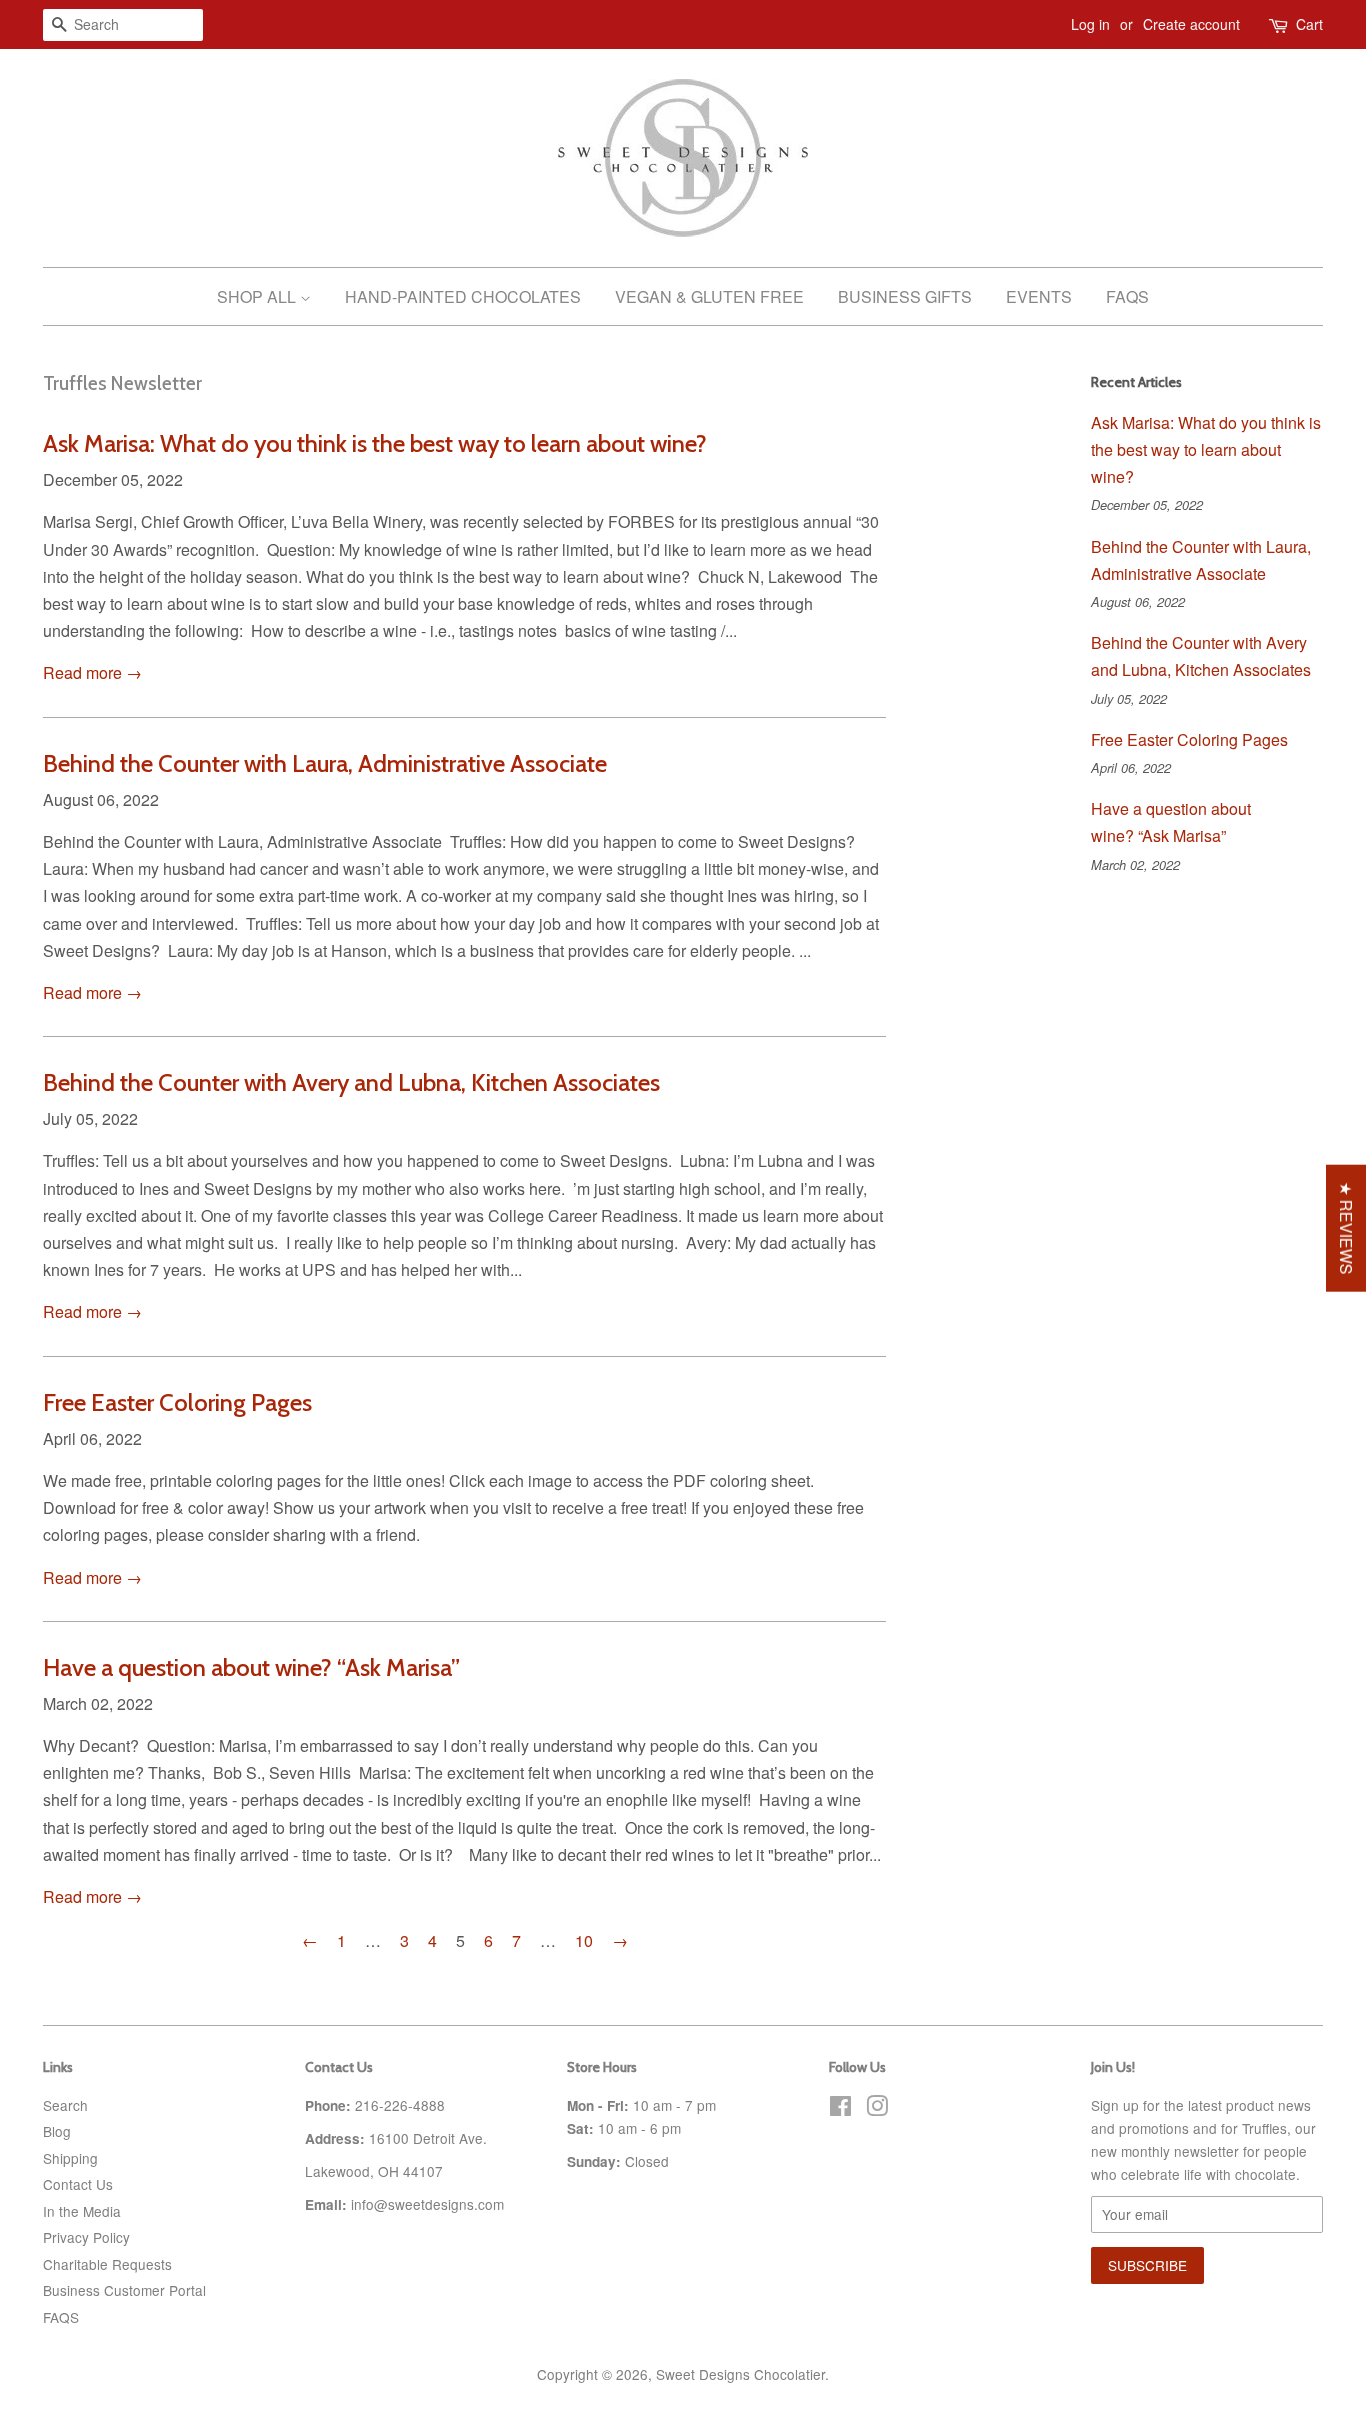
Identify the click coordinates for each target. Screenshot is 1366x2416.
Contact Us (78, 2184)
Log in (1090, 24)
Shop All (258, 296)
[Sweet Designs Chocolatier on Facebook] (840, 2109)
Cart (1309, 24)
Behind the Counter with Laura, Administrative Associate (325, 763)
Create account (1191, 24)
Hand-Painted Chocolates (463, 296)
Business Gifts (905, 296)
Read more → (92, 672)
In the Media (82, 2211)
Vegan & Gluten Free (709, 296)
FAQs (1127, 296)
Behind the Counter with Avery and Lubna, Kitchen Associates (351, 1082)
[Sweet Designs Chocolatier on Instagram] (877, 2109)
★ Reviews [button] (1346, 1228)
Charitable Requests (107, 2264)
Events (1039, 296)
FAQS (61, 2317)
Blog (57, 2131)
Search (65, 2105)
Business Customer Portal (124, 2290)
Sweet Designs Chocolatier (740, 2374)
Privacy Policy (86, 2237)
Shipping (70, 2158)
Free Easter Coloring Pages (177, 1402)
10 (584, 1940)
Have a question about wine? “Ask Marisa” (254, 1667)
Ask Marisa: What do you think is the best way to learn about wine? (375, 443)
